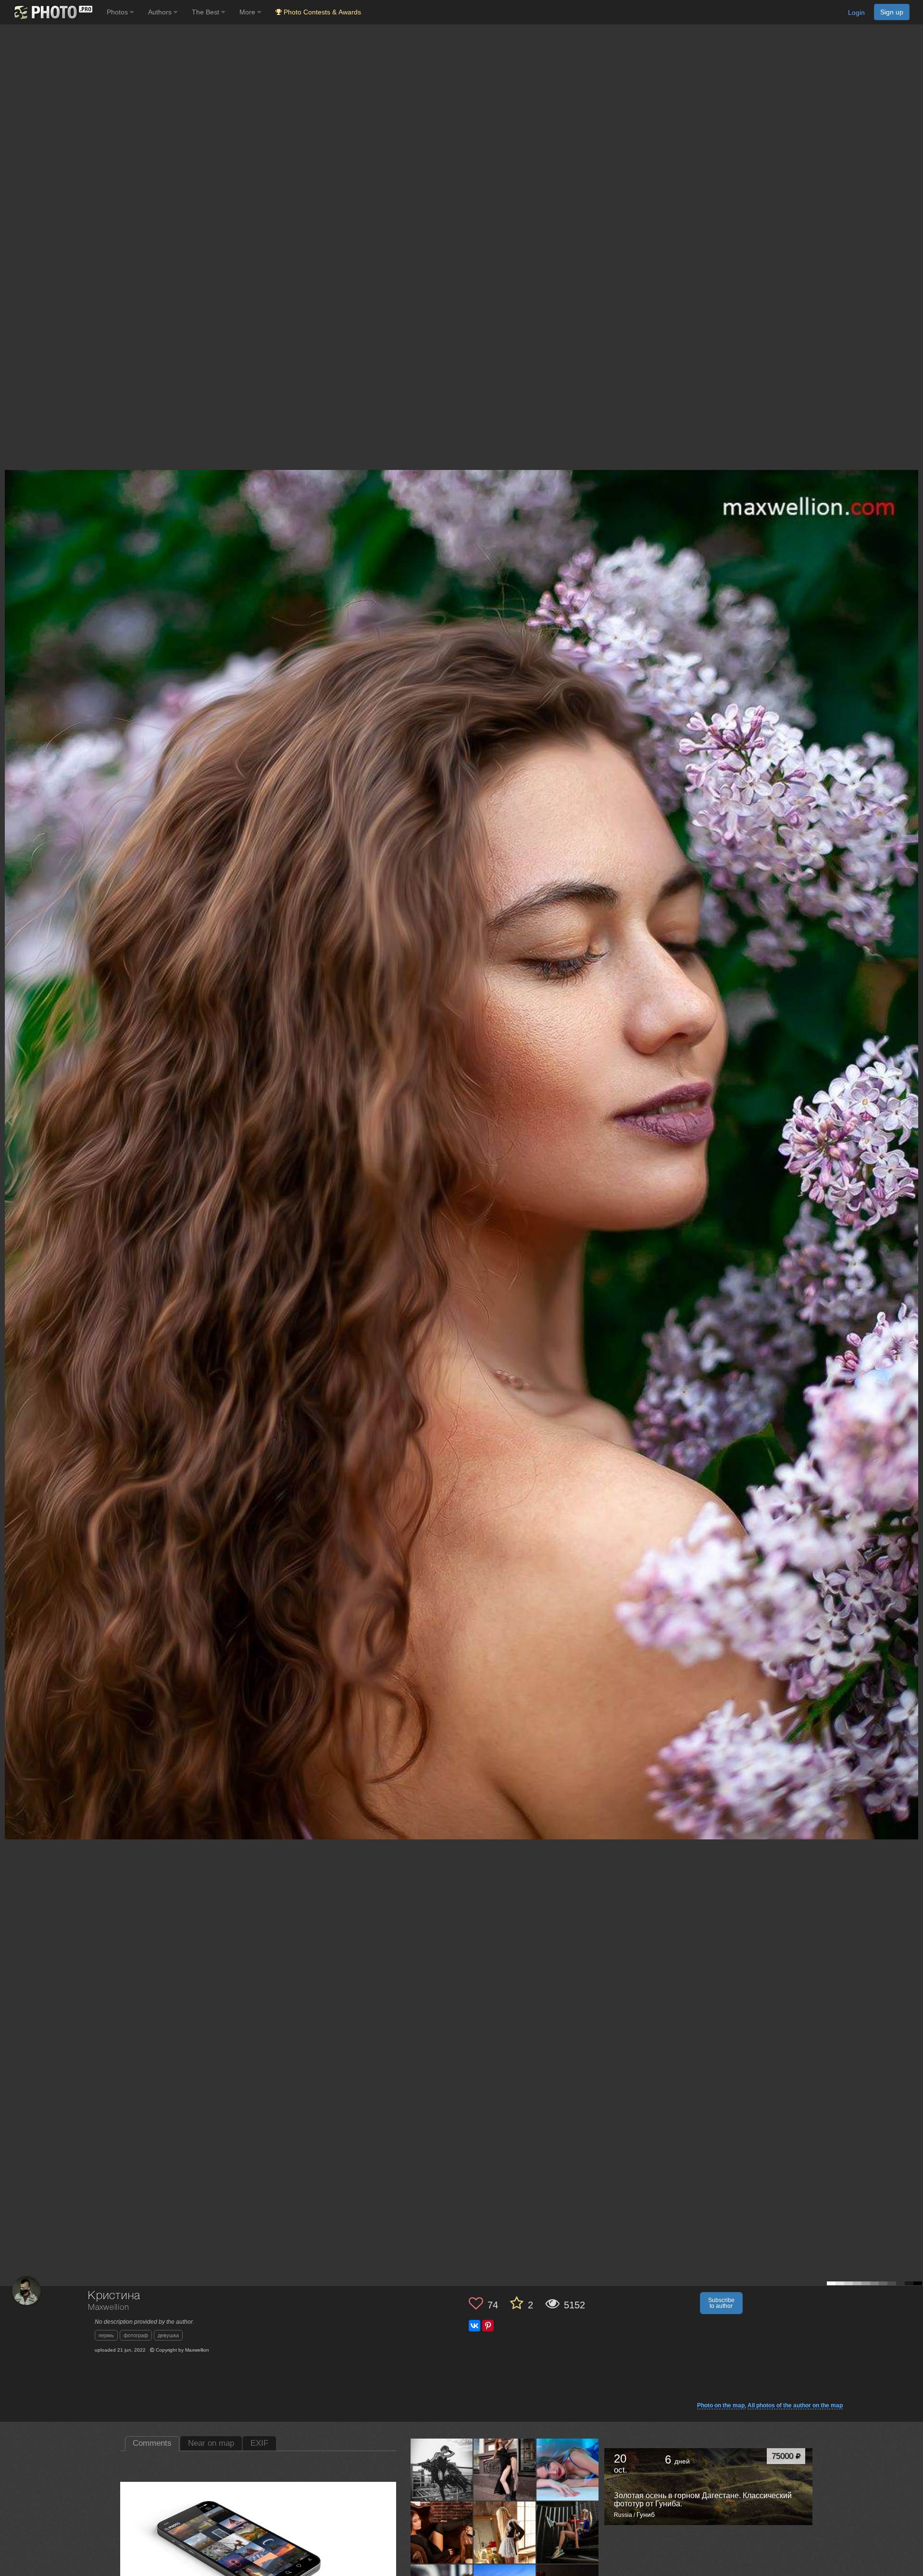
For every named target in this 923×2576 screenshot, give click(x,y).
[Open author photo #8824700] (568, 2469)
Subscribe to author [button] (721, 2303)
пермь (106, 2335)
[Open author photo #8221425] (442, 2532)
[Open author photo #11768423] (442, 2469)
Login (856, 12)
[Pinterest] (488, 2326)
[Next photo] (913, 1120)
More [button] (248, 12)
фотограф (136, 2335)
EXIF (259, 2443)
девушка (168, 2335)
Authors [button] (161, 12)
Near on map (211, 2443)
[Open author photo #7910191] (568, 2532)
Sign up (892, 12)
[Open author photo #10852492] (505, 2469)
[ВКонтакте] (474, 2326)
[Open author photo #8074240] (505, 2532)
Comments (152, 2443)
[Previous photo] (9, 1120)
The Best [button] (206, 12)
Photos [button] (118, 12)
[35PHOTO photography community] (52, 12)
